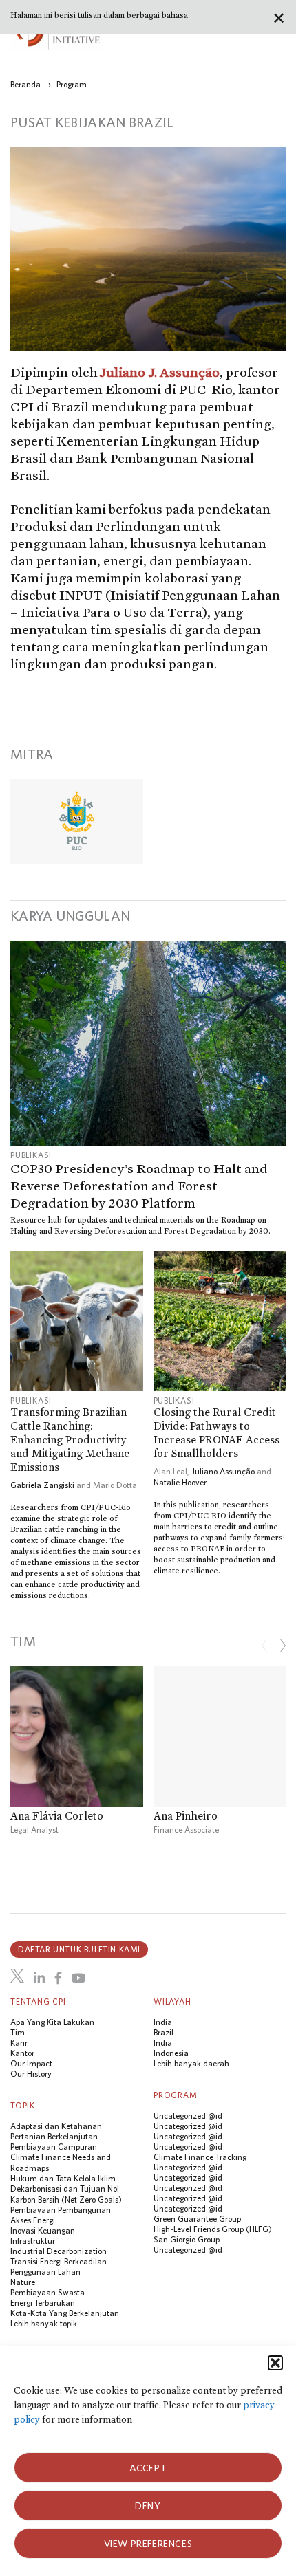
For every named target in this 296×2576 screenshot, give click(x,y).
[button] (275, 2363)
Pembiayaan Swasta (47, 2292)
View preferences (148, 2544)
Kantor (22, 2053)
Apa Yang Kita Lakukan (52, 2022)
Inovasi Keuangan (43, 2230)
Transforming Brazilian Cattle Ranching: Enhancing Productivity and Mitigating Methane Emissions (70, 1440)
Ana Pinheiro (186, 1816)
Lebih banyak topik (44, 2323)
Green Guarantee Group (197, 2219)
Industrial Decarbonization (59, 2251)
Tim (18, 2032)
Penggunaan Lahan (45, 2272)
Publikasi (31, 1155)
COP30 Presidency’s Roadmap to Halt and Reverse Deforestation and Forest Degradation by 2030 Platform (139, 1186)
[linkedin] (39, 1978)
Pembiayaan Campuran (54, 2147)
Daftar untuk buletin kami (79, 1949)
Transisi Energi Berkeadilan (59, 2261)
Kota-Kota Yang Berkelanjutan (65, 2313)
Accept (148, 2468)
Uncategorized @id (188, 2116)
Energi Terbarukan (43, 2303)
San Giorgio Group (187, 2239)
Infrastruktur (33, 2241)
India (163, 2022)
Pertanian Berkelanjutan (54, 2136)
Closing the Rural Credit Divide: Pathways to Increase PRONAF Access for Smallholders (216, 1433)
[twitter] (17, 1976)
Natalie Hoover (180, 1482)
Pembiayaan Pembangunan (61, 2210)
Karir (19, 2043)
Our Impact (31, 2063)
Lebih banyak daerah (191, 2063)
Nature (23, 2282)
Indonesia (171, 2053)
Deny (148, 2506)
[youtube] (78, 1978)
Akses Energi (33, 2220)
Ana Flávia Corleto (57, 1816)
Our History (31, 2074)
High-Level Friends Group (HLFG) (213, 2229)
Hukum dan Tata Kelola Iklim (63, 2178)
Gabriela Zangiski (42, 1485)
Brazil (163, 2032)
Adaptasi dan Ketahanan (56, 2126)
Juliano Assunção (223, 1471)
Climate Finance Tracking (200, 2157)
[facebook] (58, 1978)
